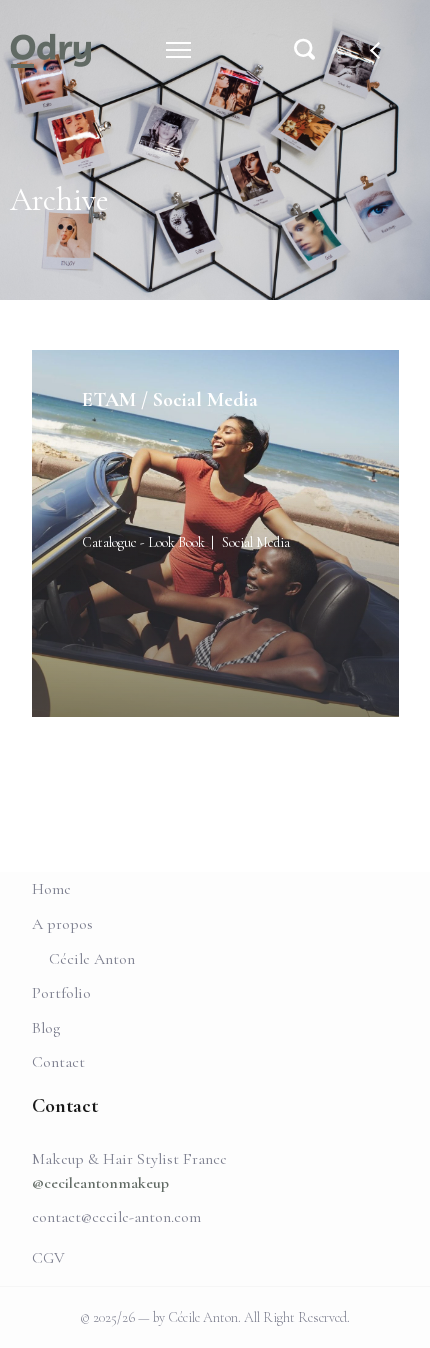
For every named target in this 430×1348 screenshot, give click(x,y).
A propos (62, 924)
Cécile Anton (92, 959)
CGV (48, 1258)
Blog (46, 1028)
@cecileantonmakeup (100, 1183)
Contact (58, 1062)
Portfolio (61, 993)
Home (51, 889)
